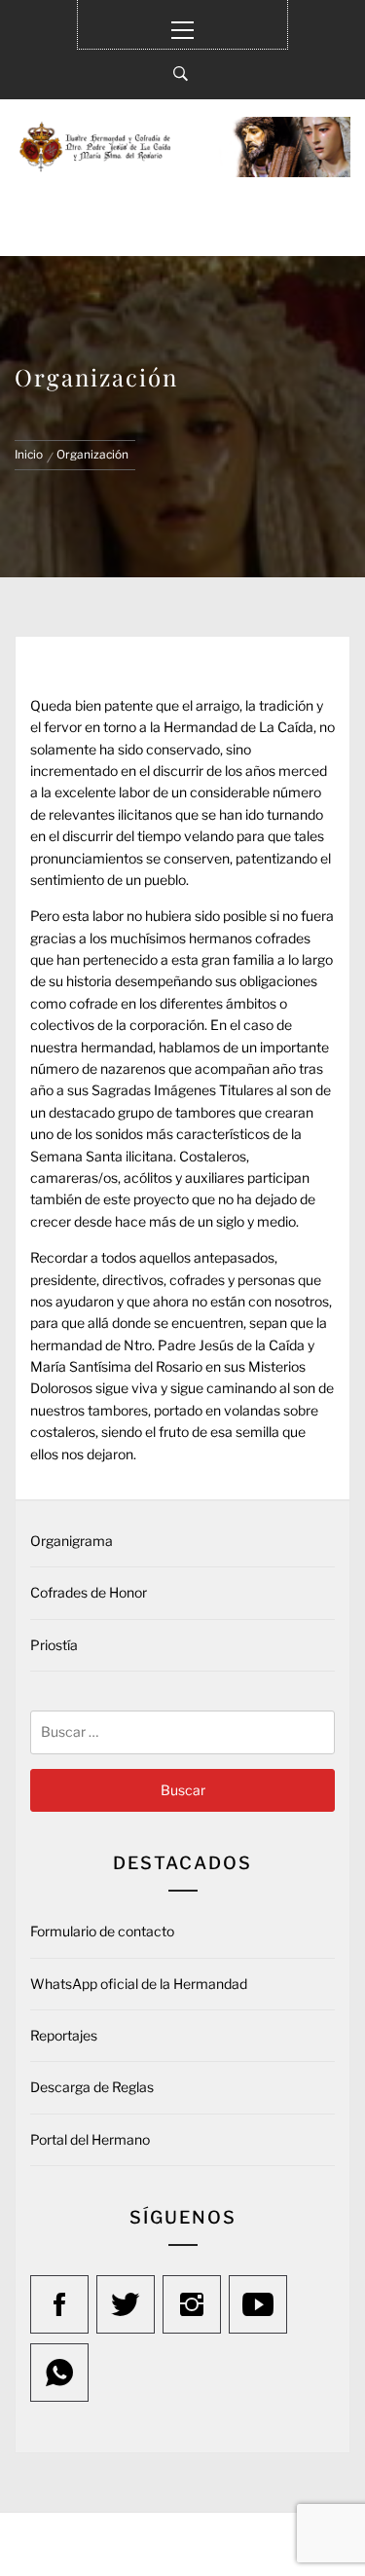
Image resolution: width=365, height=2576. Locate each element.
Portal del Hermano (90, 2139)
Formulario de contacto (102, 1931)
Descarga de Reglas (92, 2087)
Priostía (54, 1645)
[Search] (181, 74)
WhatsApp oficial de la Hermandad (139, 1984)
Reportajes (64, 2035)
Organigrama (72, 1541)
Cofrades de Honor (89, 1592)
